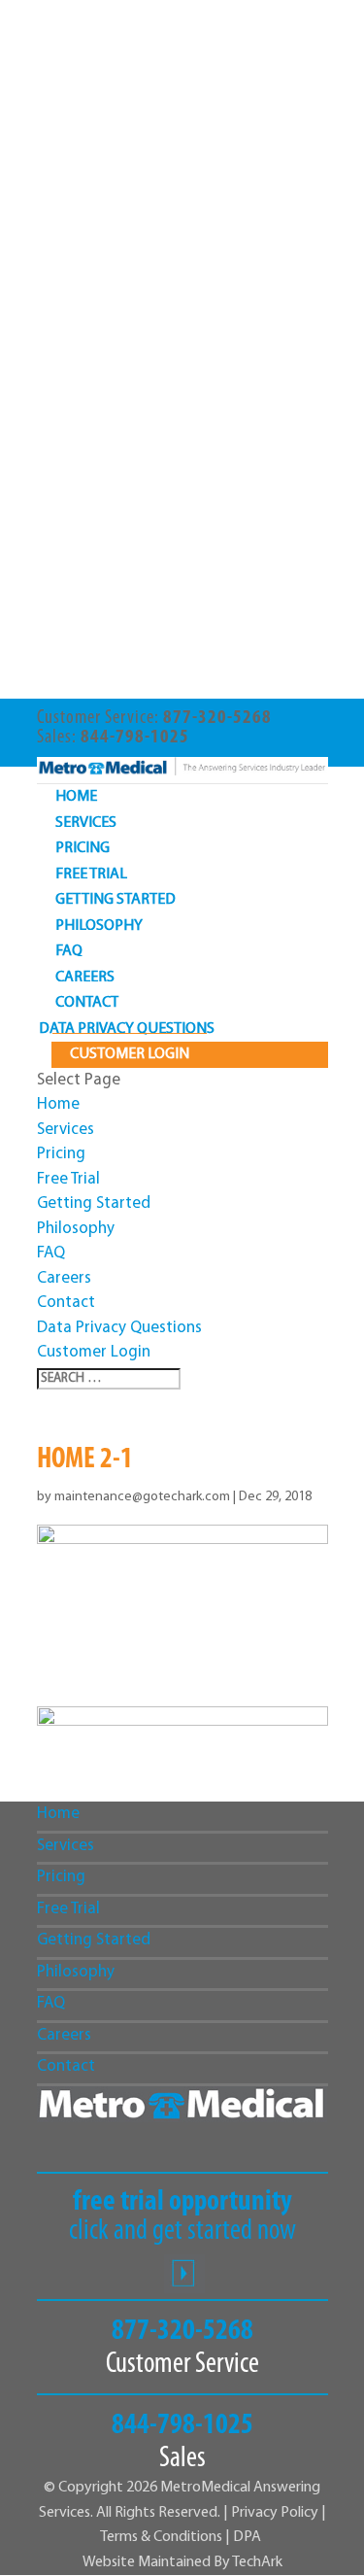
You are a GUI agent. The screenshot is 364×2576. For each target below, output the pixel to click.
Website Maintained (148, 2562)
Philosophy (99, 926)
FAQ (69, 951)
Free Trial (91, 875)
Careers (85, 978)
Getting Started (116, 900)
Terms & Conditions (163, 2537)
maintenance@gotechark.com (142, 1497)
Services (86, 823)
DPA (247, 2537)
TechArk (257, 2562)
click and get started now (182, 2217)
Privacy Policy (275, 2513)
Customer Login (130, 1054)
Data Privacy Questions (127, 1029)
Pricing (83, 848)
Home (76, 797)
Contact (87, 1003)
